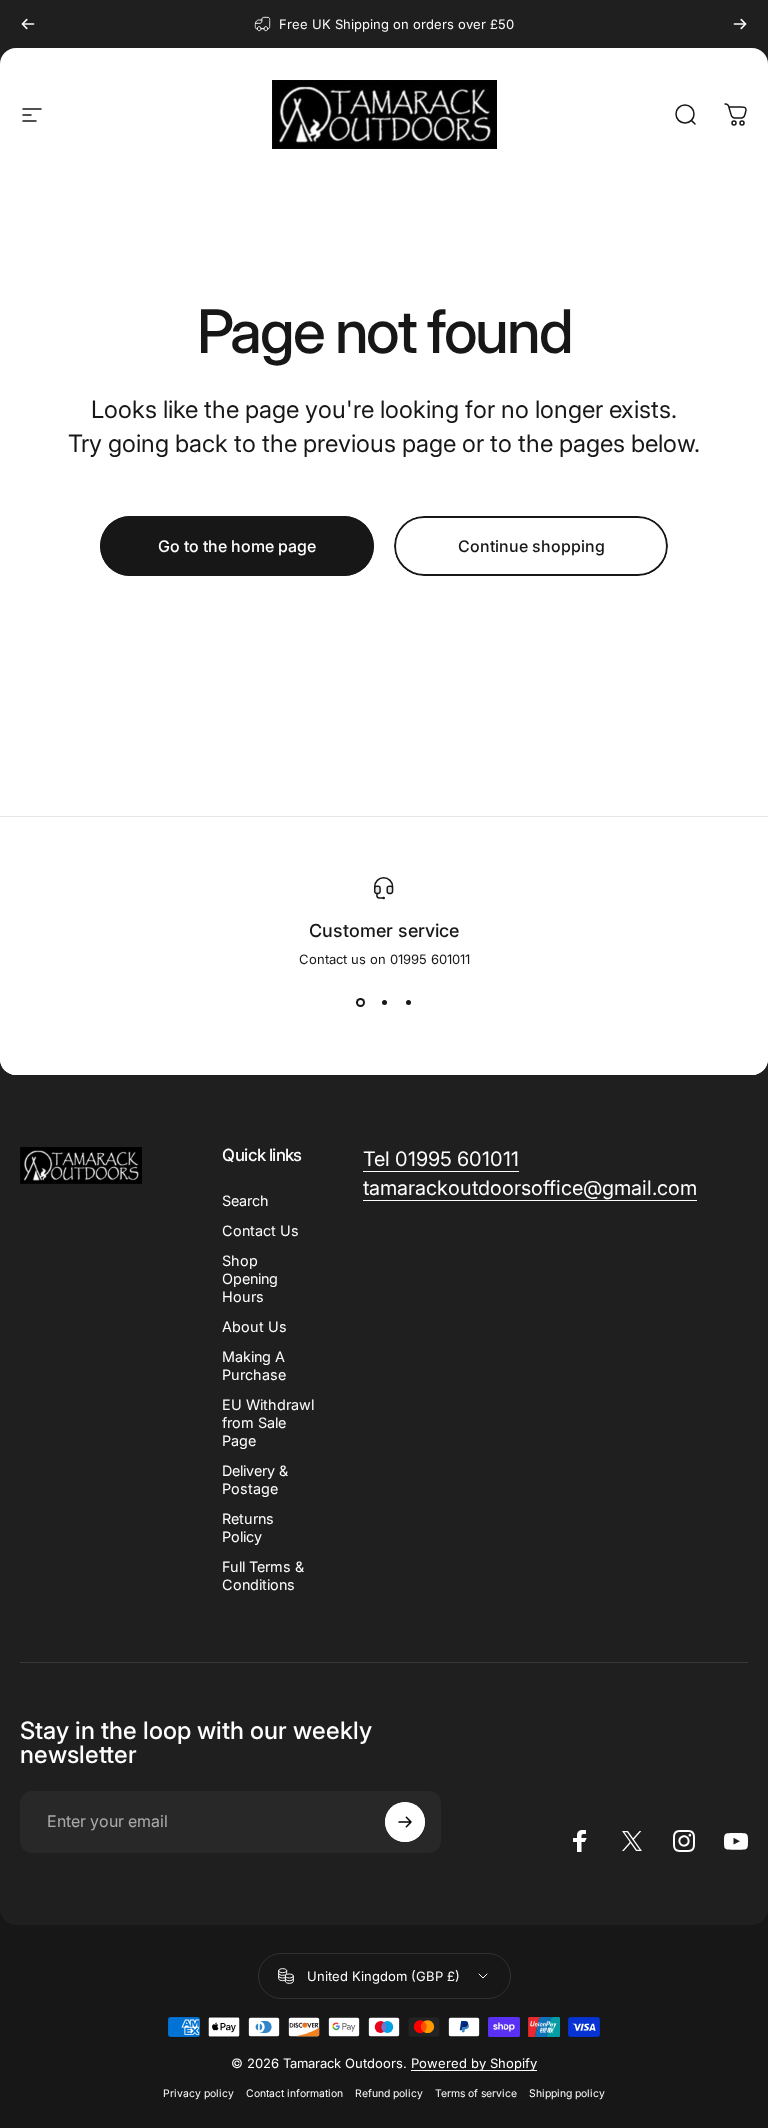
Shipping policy (567, 2093)
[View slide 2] (384, 1003)
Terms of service (476, 2093)
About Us (254, 1326)
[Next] (740, 24)
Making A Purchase (254, 1365)
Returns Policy (248, 1527)
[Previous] (28, 24)
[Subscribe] (405, 1822)
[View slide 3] (408, 1003)
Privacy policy (198, 2093)
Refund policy (389, 2093)
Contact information (294, 2093)
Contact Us (260, 1230)
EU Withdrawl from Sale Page (268, 1422)
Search (245, 1200)
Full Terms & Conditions (263, 1575)
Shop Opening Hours (250, 1278)
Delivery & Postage (255, 1479)
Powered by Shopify (474, 2063)
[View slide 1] (360, 1003)
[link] (441, 1159)
